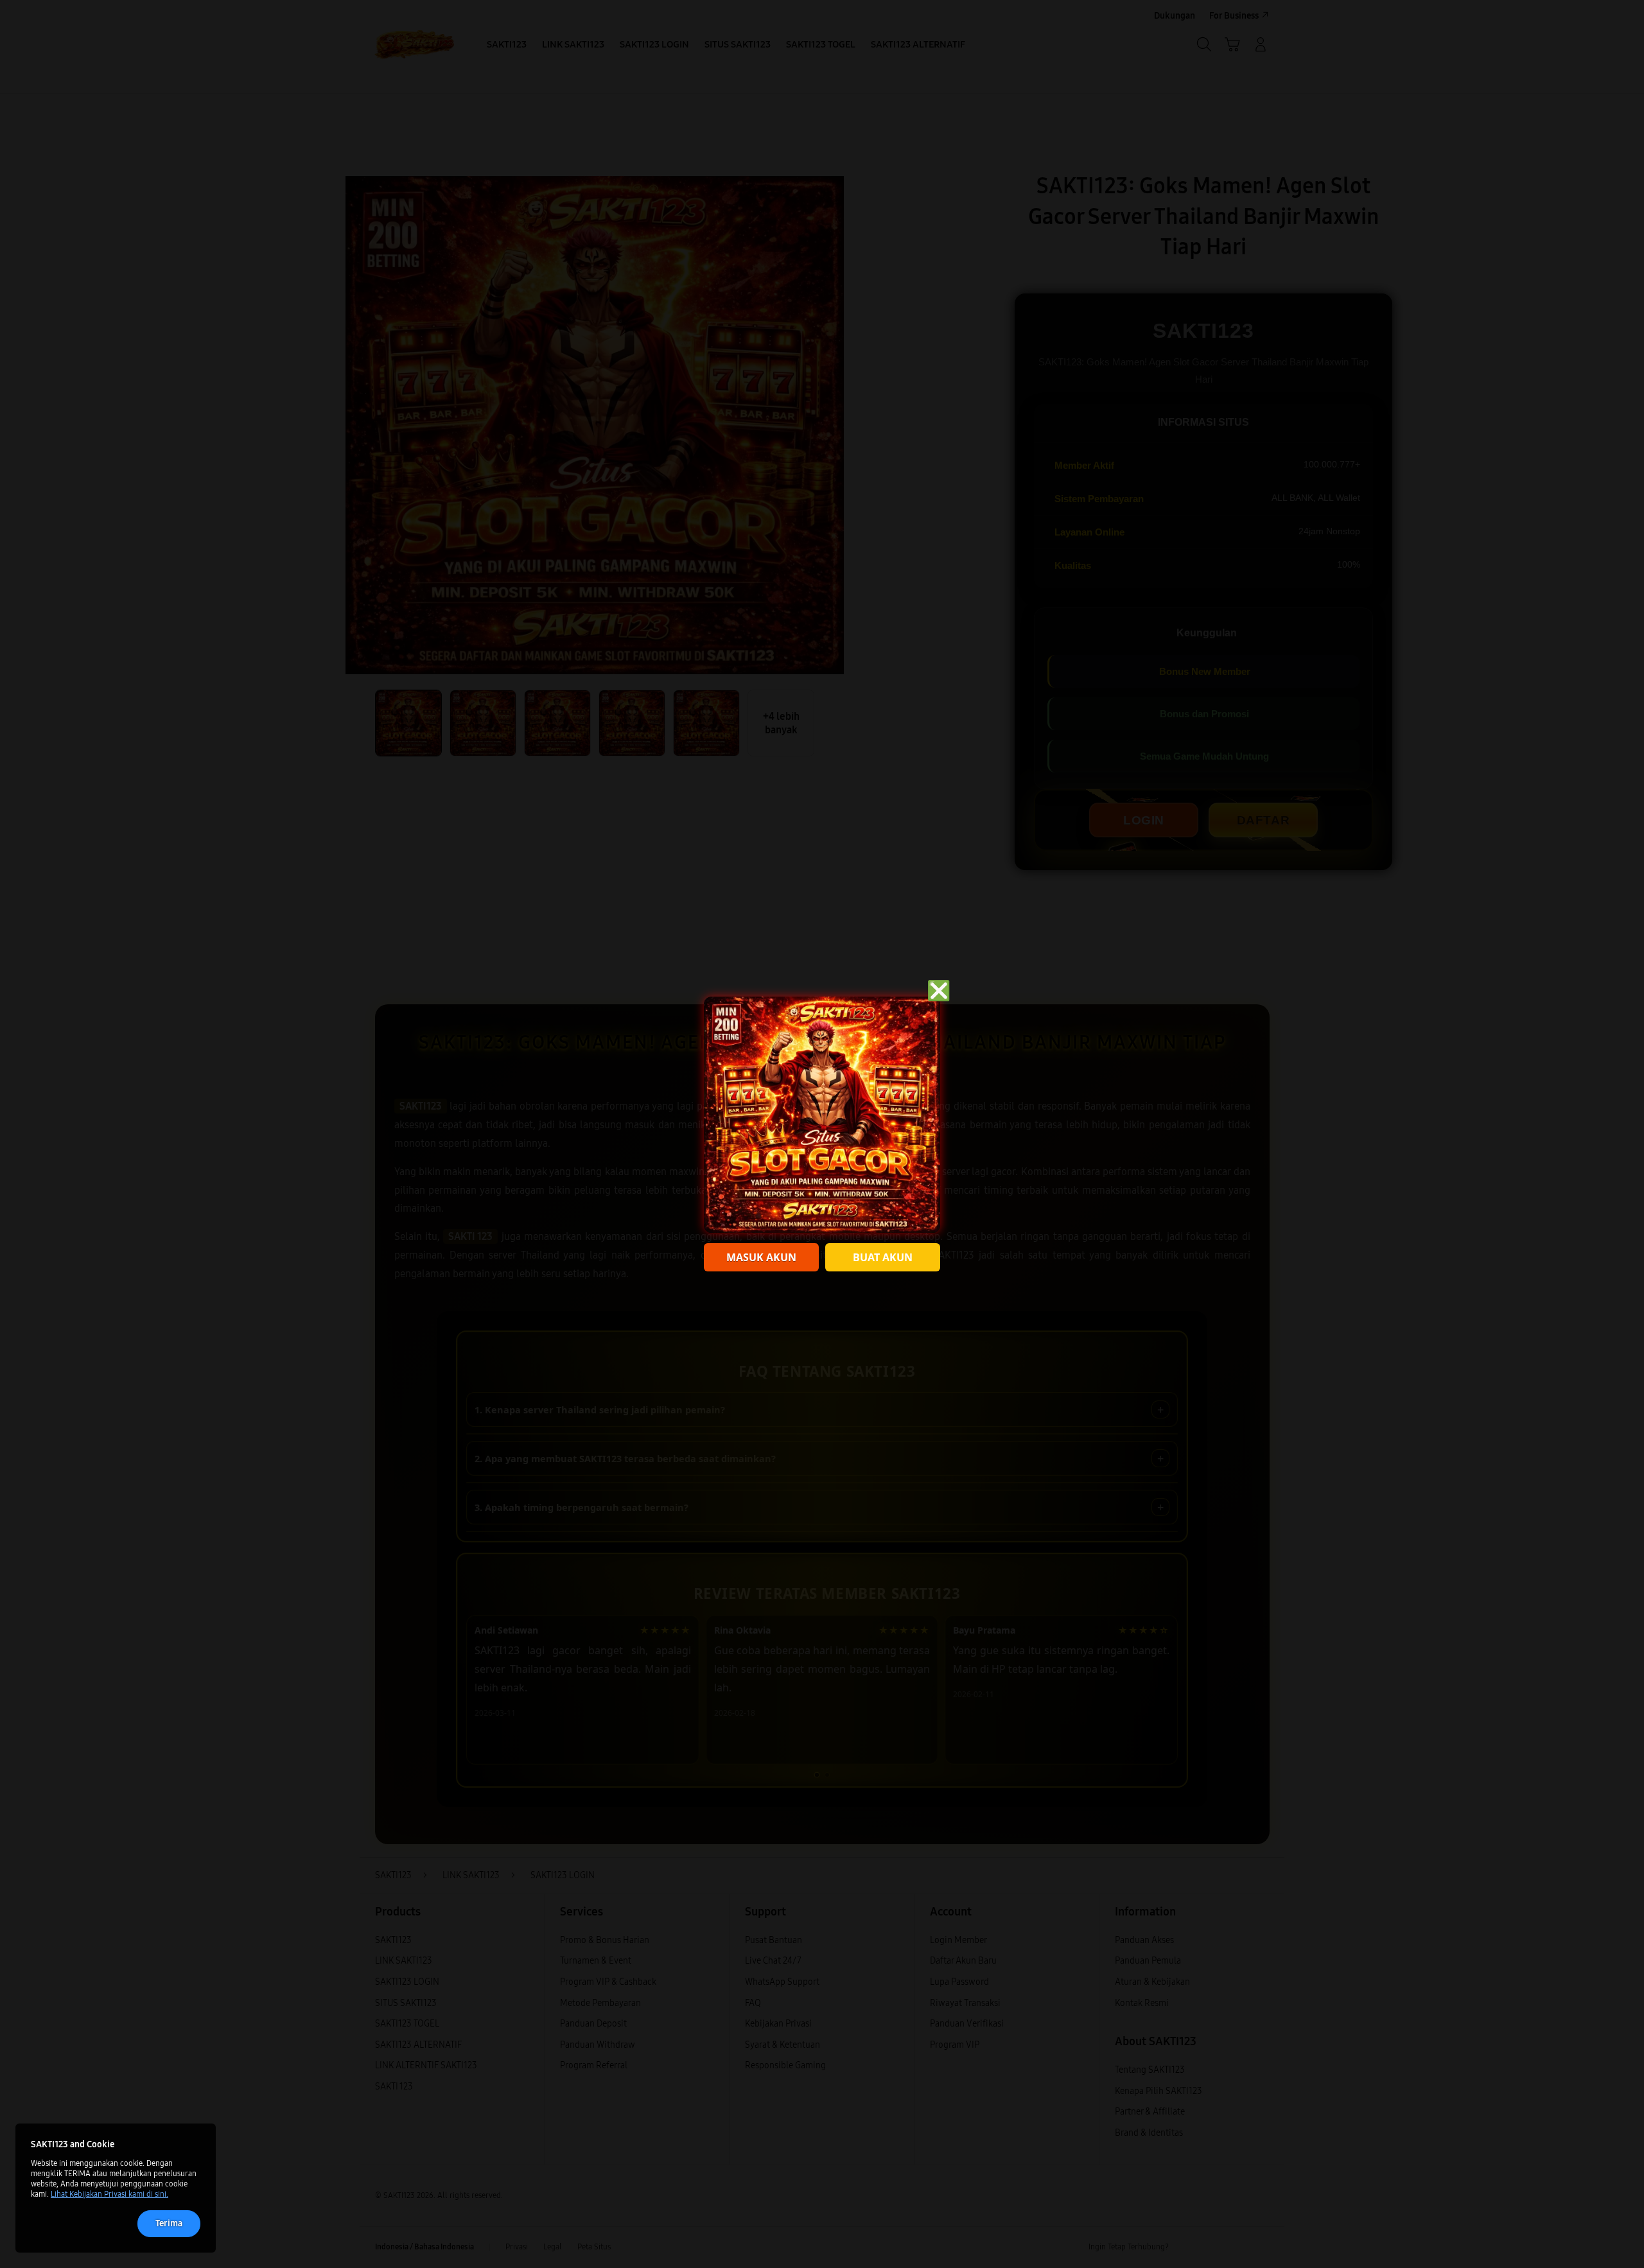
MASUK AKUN (761, 1257)
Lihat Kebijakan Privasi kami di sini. (109, 2194)
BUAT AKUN (883, 1257)
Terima (169, 2223)
